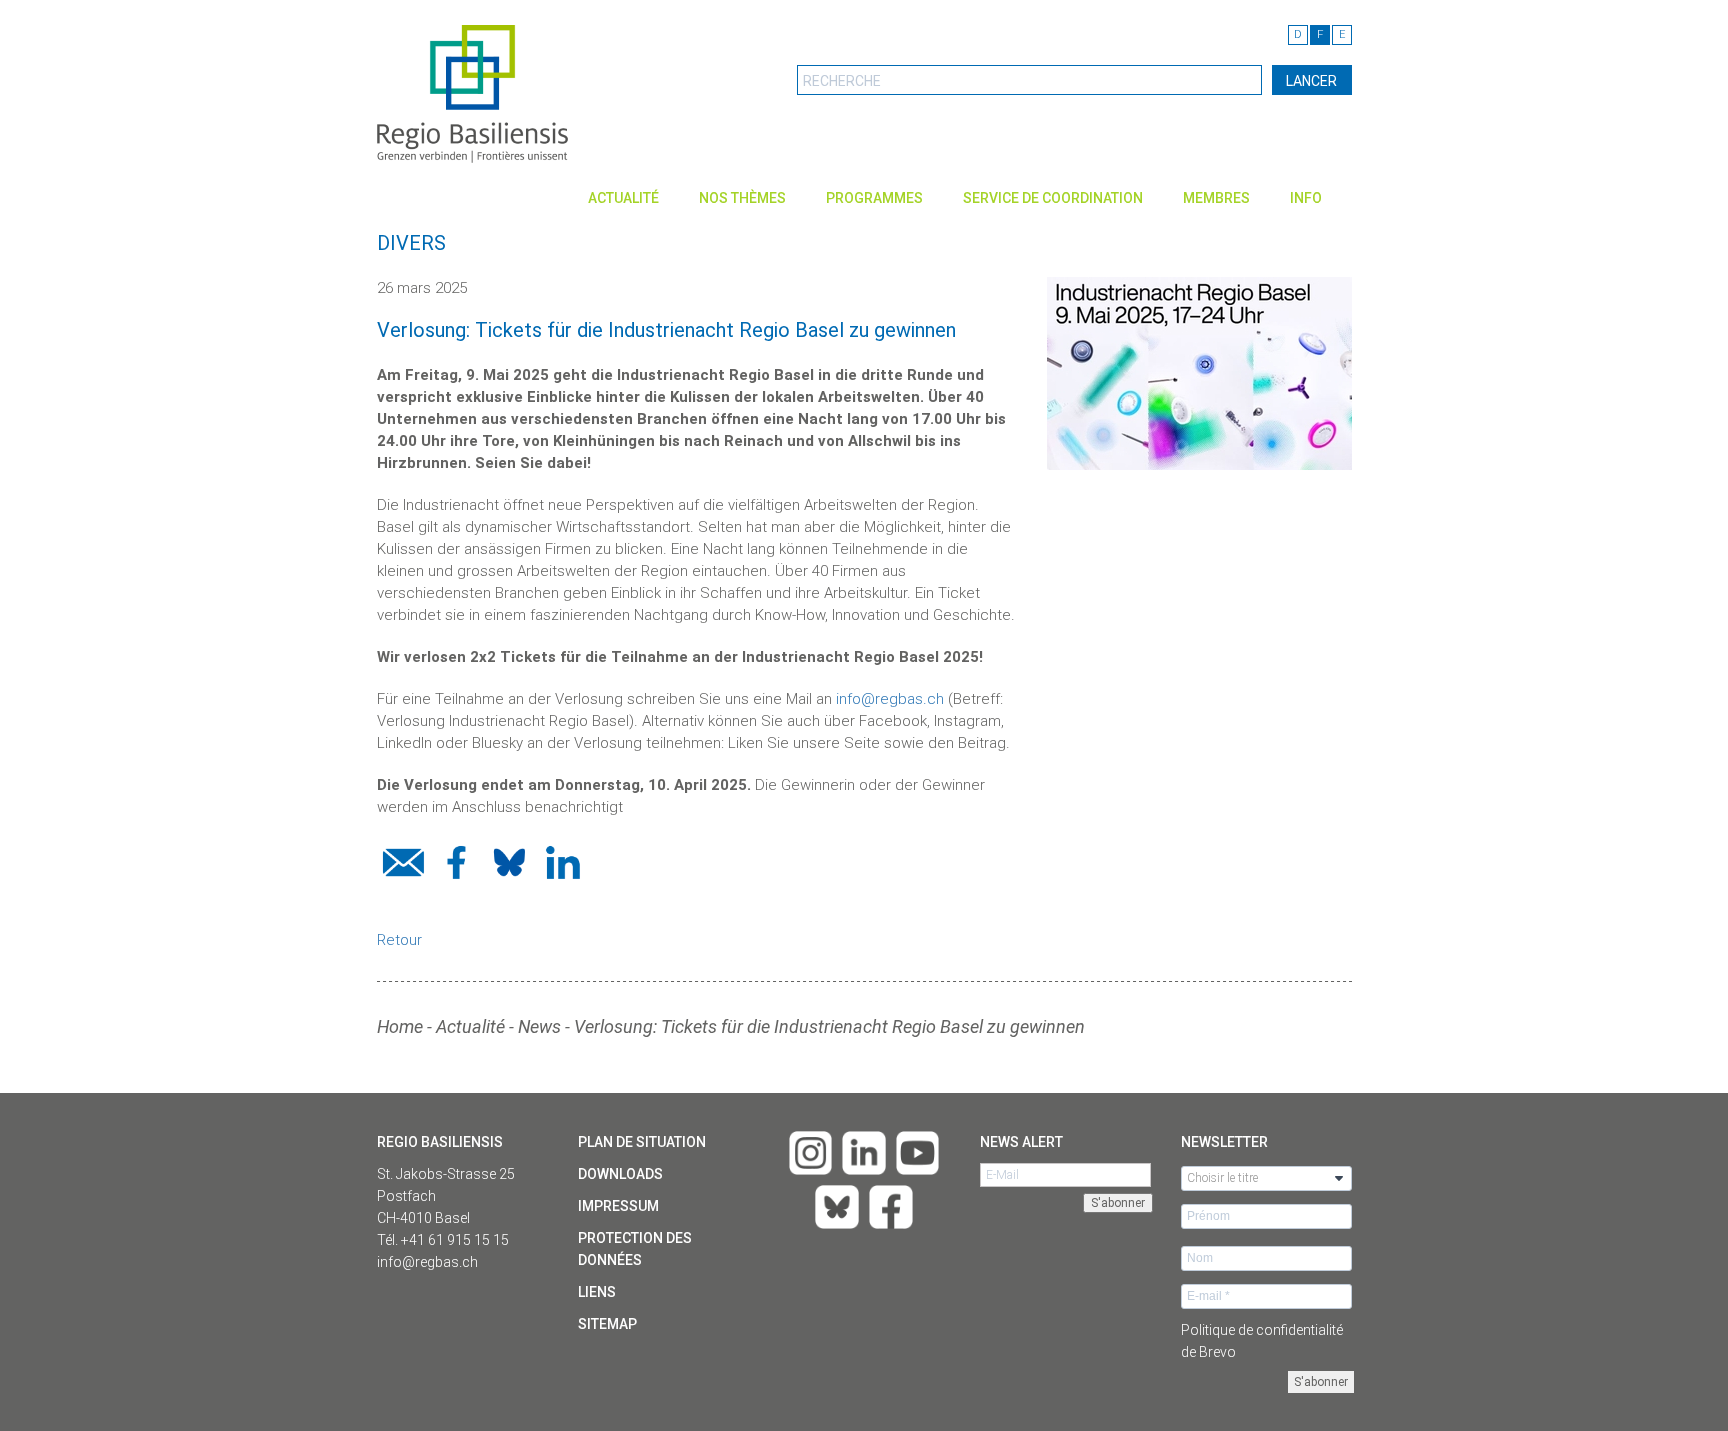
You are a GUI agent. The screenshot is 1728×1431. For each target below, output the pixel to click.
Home (400, 1026)
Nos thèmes (742, 198)
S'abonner (1321, 1382)
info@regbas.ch (890, 699)
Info (1306, 198)
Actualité (623, 198)
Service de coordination (1053, 198)
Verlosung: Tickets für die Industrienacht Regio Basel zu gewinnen (829, 1026)
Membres (1216, 198)
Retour (399, 940)
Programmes (874, 198)
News (539, 1026)
